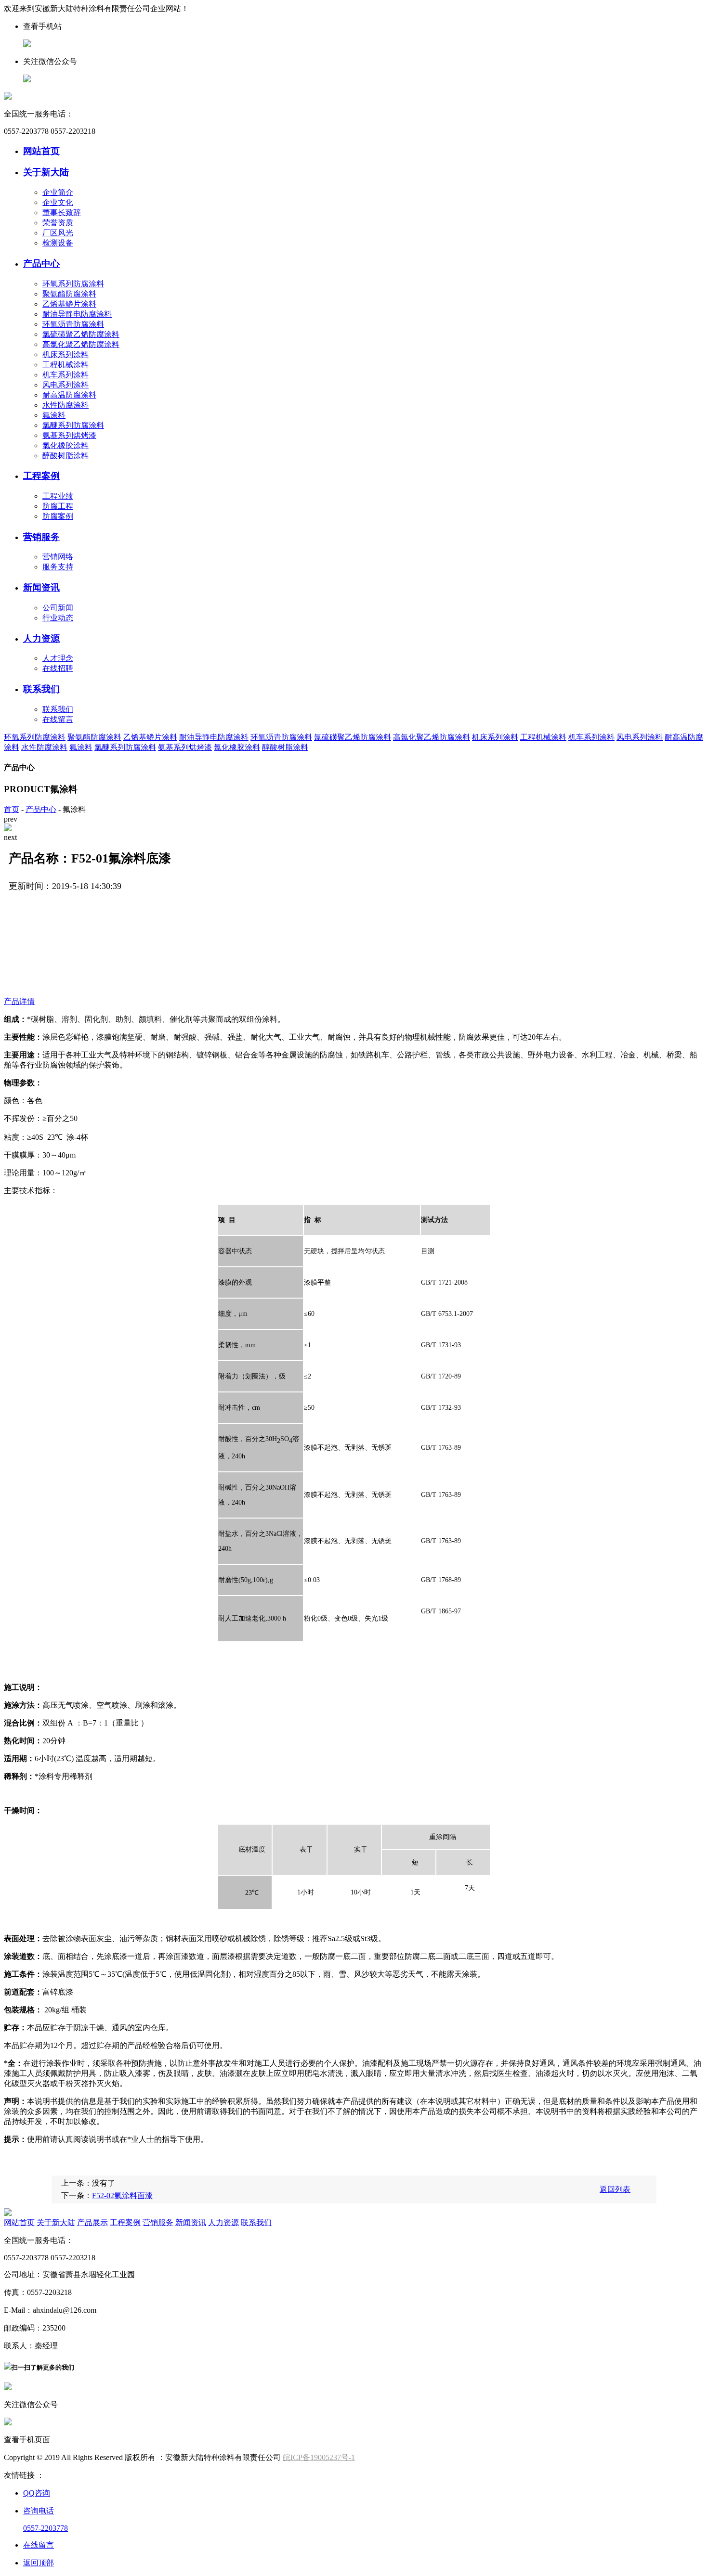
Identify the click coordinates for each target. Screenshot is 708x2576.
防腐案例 (58, 516)
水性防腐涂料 (66, 405)
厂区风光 (58, 233)
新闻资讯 (41, 587)
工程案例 (41, 476)
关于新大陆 (46, 172)
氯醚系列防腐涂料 (73, 425)
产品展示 (92, 2222)
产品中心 (41, 264)
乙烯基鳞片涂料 (69, 304)
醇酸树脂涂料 (66, 456)
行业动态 (58, 618)
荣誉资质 (58, 223)
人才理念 (58, 658)
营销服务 (41, 537)
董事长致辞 (62, 213)
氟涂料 (54, 415)
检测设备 (58, 243)
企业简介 (58, 192)
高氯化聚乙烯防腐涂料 (81, 344)
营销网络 (58, 557)
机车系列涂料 (66, 375)
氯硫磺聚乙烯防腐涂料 (81, 334)
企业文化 (58, 202)
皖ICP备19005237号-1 (319, 2457)
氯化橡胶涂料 (66, 445)
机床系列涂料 (66, 354)
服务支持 (58, 567)
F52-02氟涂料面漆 (122, 2196)
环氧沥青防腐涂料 (73, 324)
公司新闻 (58, 608)
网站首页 (41, 151)
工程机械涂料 (66, 365)
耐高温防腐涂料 (69, 395)
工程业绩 (58, 496)
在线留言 (58, 719)
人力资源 (41, 638)
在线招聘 (58, 668)
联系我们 (41, 689)
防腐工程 (58, 506)
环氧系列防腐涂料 (73, 284)
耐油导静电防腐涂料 (77, 314)
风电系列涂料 (66, 385)
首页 (12, 809)
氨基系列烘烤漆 (69, 435)
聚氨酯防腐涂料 (69, 294)
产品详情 (19, 1001)
